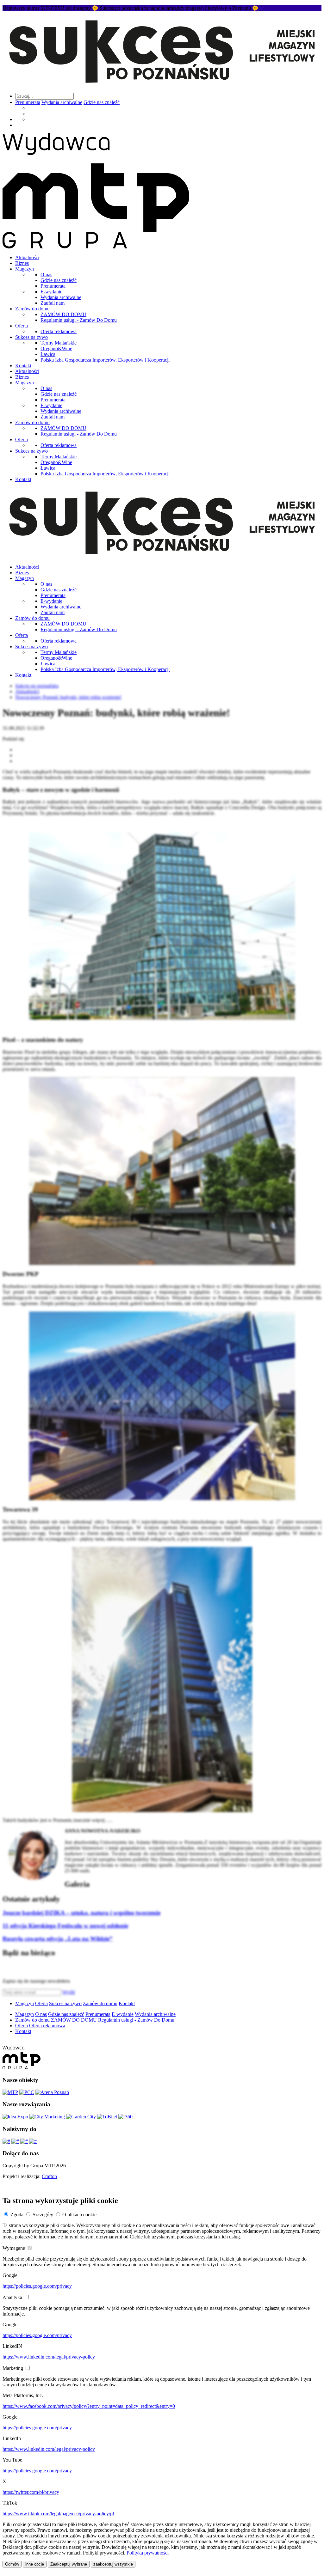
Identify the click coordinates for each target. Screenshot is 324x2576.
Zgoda (17, 2215)
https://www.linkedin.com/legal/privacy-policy (49, 2357)
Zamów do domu (32, 309)
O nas (46, 275)
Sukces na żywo (31, 337)
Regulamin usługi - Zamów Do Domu (79, 320)
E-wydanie (51, 292)
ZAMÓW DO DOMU (63, 314)
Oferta (22, 326)
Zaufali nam (53, 303)
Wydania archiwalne (62, 102)
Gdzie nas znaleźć (102, 102)
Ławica (48, 354)
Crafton (49, 2176)
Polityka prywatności (148, 2553)
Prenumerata (28, 102)
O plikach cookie (79, 2215)
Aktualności (27, 257)
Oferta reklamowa (59, 331)
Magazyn (25, 269)
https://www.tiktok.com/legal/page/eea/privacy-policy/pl (58, 2514)
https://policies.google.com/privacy (37, 2286)
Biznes (22, 263)
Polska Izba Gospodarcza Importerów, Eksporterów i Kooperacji (105, 360)
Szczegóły (43, 2215)
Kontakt (23, 366)
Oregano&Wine (56, 348)
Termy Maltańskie (59, 343)
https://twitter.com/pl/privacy (31, 2492)
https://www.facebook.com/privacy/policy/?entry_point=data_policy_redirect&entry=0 (89, 2406)
